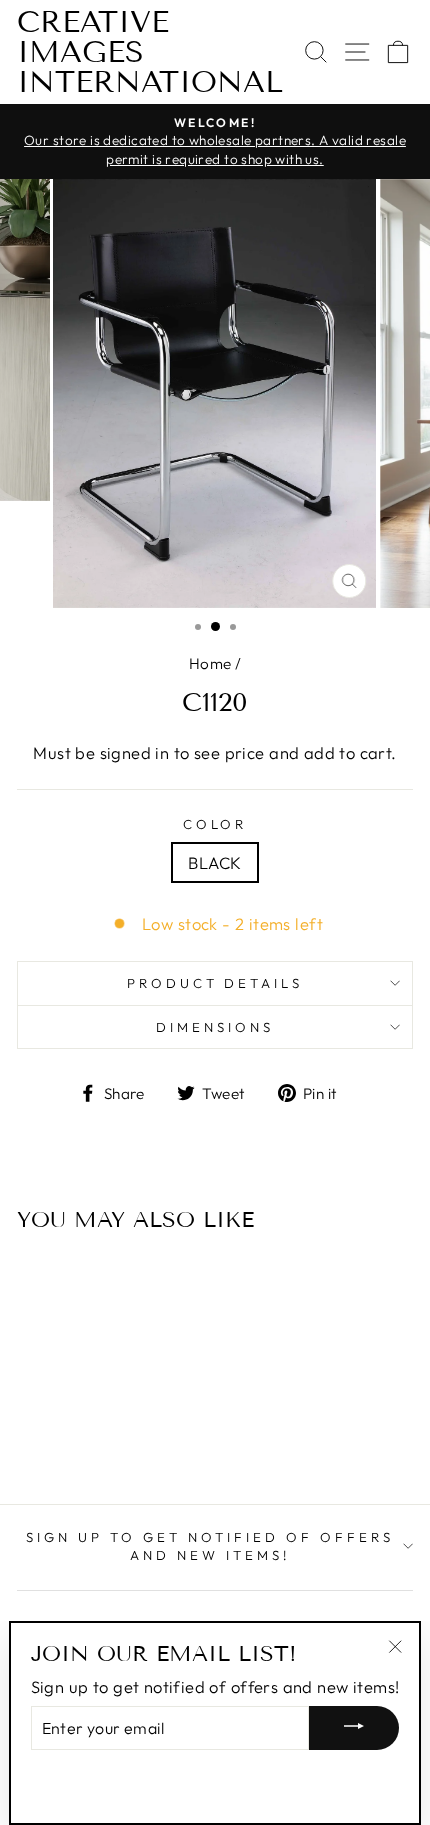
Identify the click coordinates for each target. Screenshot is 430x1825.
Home (210, 663)
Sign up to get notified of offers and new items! (209, 1546)
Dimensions (215, 1027)
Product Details (215, 983)
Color (215, 824)
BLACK (214, 862)
